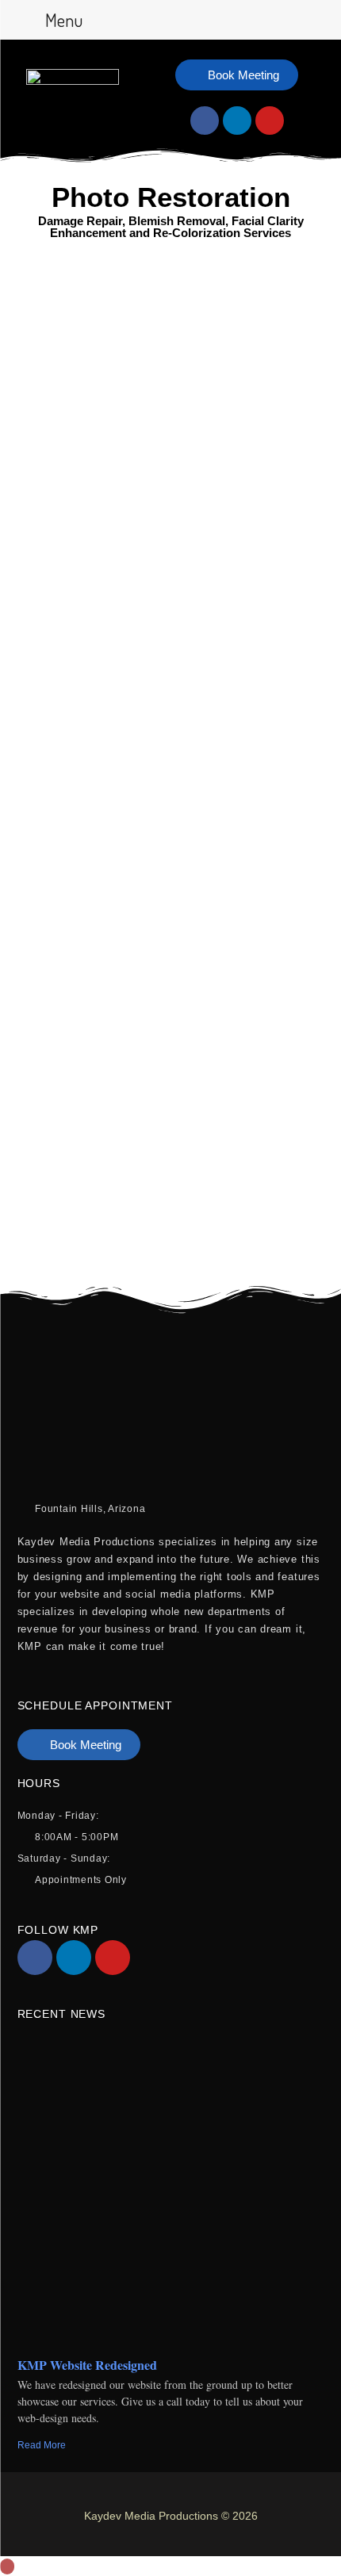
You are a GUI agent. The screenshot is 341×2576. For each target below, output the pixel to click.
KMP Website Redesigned (87, 2365)
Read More (42, 2445)
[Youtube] (270, 121)
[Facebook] (205, 121)
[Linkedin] (237, 121)
